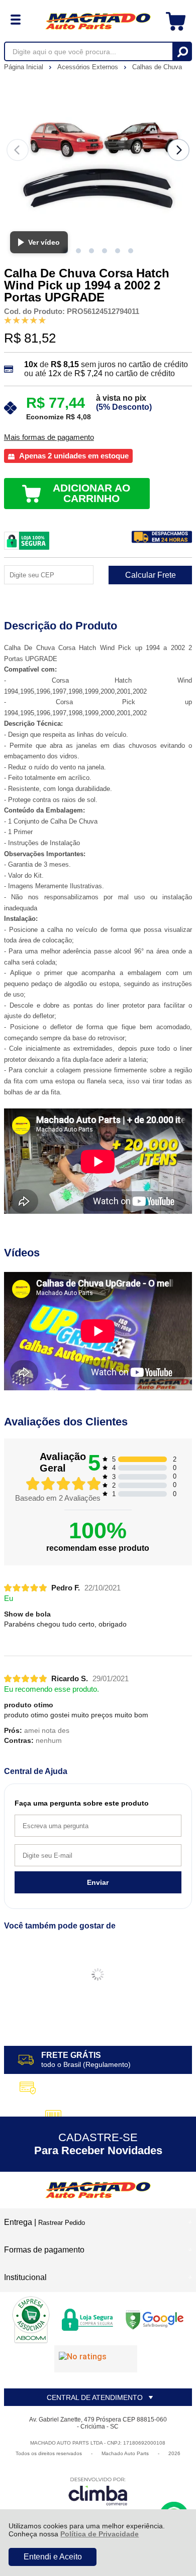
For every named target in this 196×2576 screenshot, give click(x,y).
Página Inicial (25, 67)
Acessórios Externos (89, 67)
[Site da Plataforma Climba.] (98, 2491)
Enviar (98, 1882)
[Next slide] (178, 150)
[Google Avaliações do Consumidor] (96, 2359)
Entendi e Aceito (53, 2557)
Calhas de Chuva (157, 67)
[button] (78, 251)
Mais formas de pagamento (49, 437)
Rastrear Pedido (62, 2223)
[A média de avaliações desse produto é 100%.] (25, 320)
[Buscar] (182, 51)
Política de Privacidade (100, 2534)
